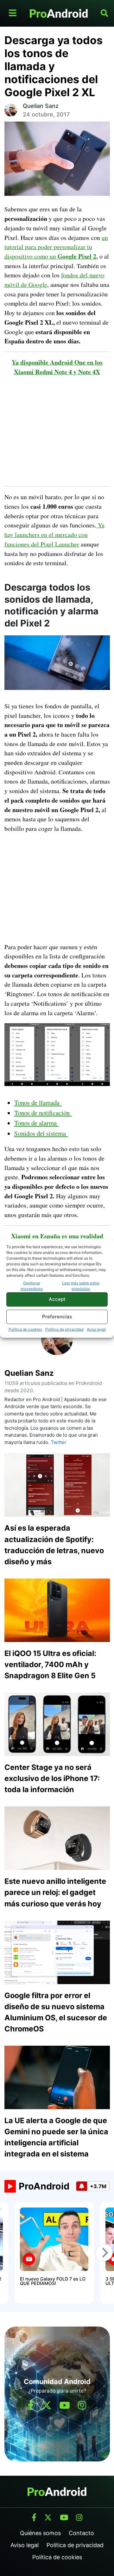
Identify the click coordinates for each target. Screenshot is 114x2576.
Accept (57, 1299)
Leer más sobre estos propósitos (81, 1286)
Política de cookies (25, 1329)
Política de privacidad (64, 1329)
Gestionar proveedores (32, 1286)
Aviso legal (96, 1329)
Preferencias (57, 1317)
